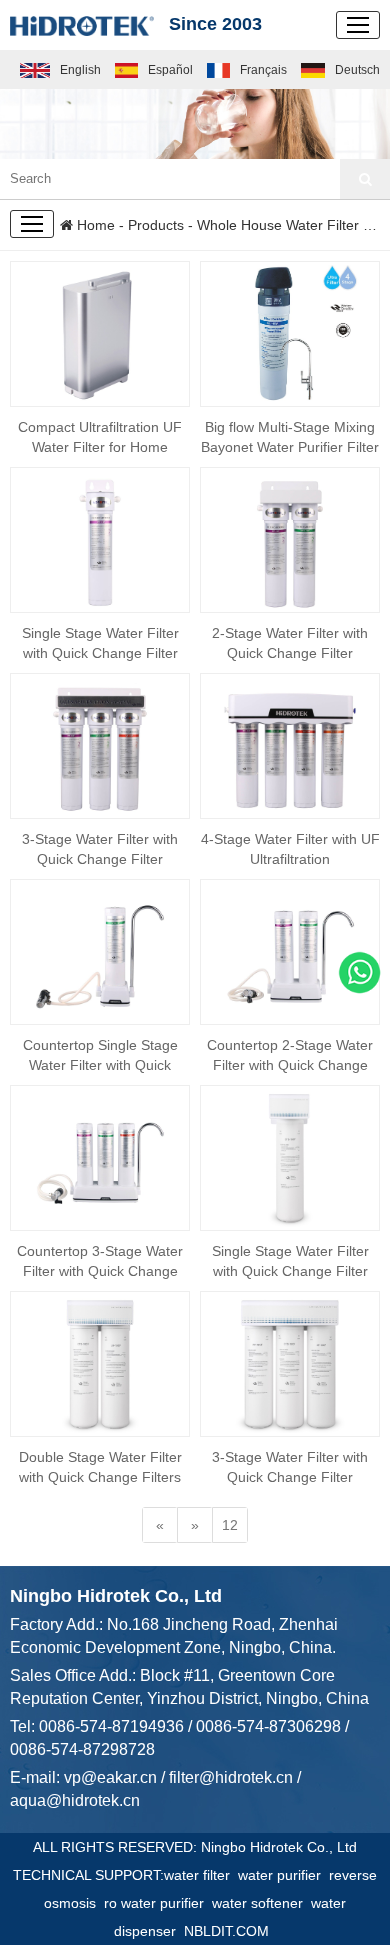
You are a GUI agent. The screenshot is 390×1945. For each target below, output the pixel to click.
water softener (261, 1903)
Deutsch (357, 70)
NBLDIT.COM (230, 1931)
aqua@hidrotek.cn (75, 1800)
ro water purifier (158, 1903)
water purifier (283, 1875)
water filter (201, 1875)
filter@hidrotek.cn (231, 1777)
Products (156, 225)
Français (263, 70)
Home (94, 225)
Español (170, 70)
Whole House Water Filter (278, 225)
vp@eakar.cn (110, 1777)
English (80, 70)
